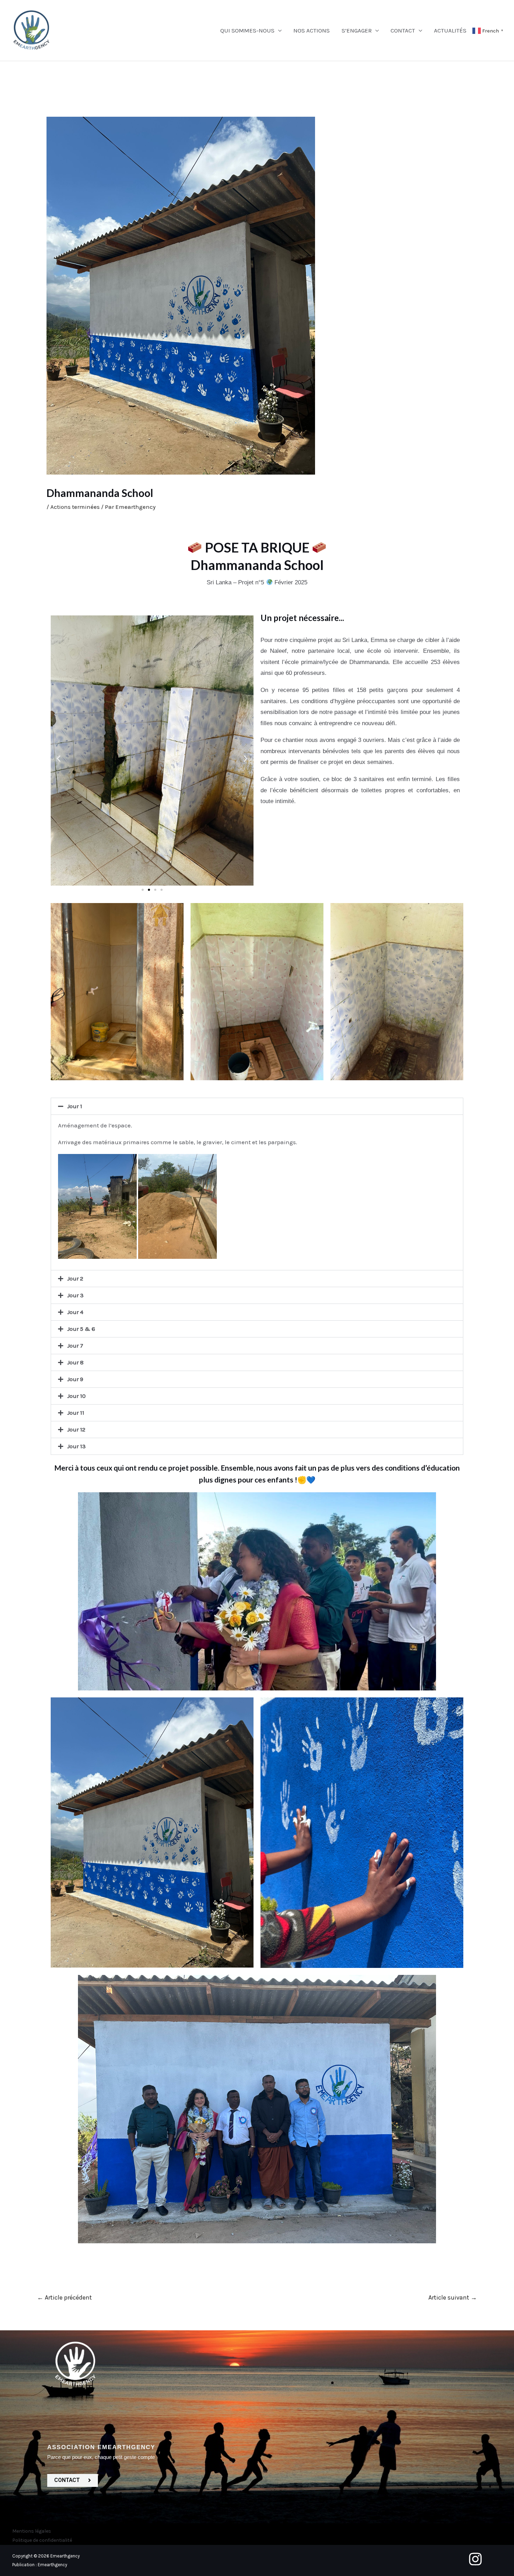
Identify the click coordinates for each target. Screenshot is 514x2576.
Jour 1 (75, 1106)
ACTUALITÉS (450, 30)
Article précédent (65, 2297)
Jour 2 (75, 1278)
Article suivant (453, 2297)
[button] (59, 759)
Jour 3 (75, 1295)
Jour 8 (75, 1362)
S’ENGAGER (357, 30)
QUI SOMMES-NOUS (247, 30)
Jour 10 (76, 1396)
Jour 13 (76, 1446)
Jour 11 (76, 1413)
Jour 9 (75, 1379)
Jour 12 (76, 1429)
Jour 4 (75, 1312)
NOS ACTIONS (312, 30)
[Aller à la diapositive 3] (155, 890)
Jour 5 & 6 (81, 1329)
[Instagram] (475, 2559)
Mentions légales (32, 2531)
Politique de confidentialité (42, 2540)
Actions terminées (75, 507)
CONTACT (403, 30)
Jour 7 (75, 1345)
